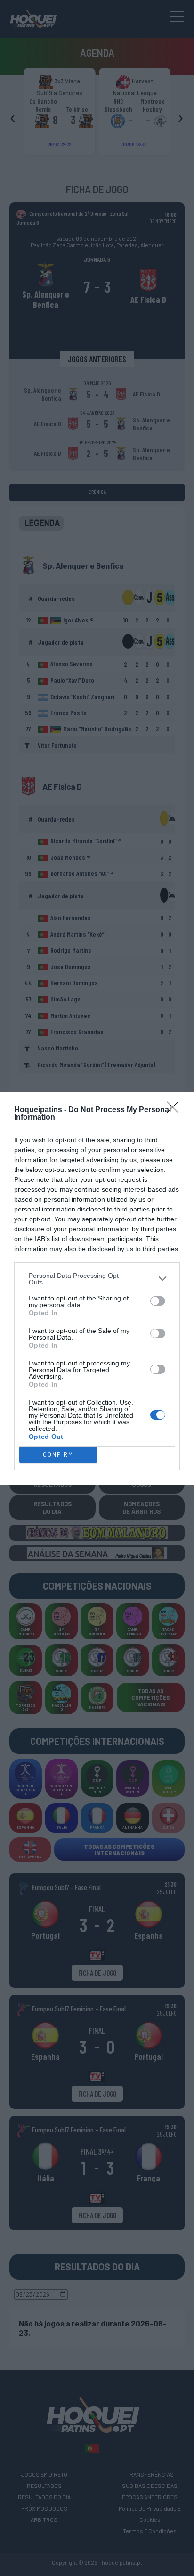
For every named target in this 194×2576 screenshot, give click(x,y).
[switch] (158, 1301)
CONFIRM (58, 1454)
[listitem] (97, 1279)
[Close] (176, 1110)
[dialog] (97, 1288)
